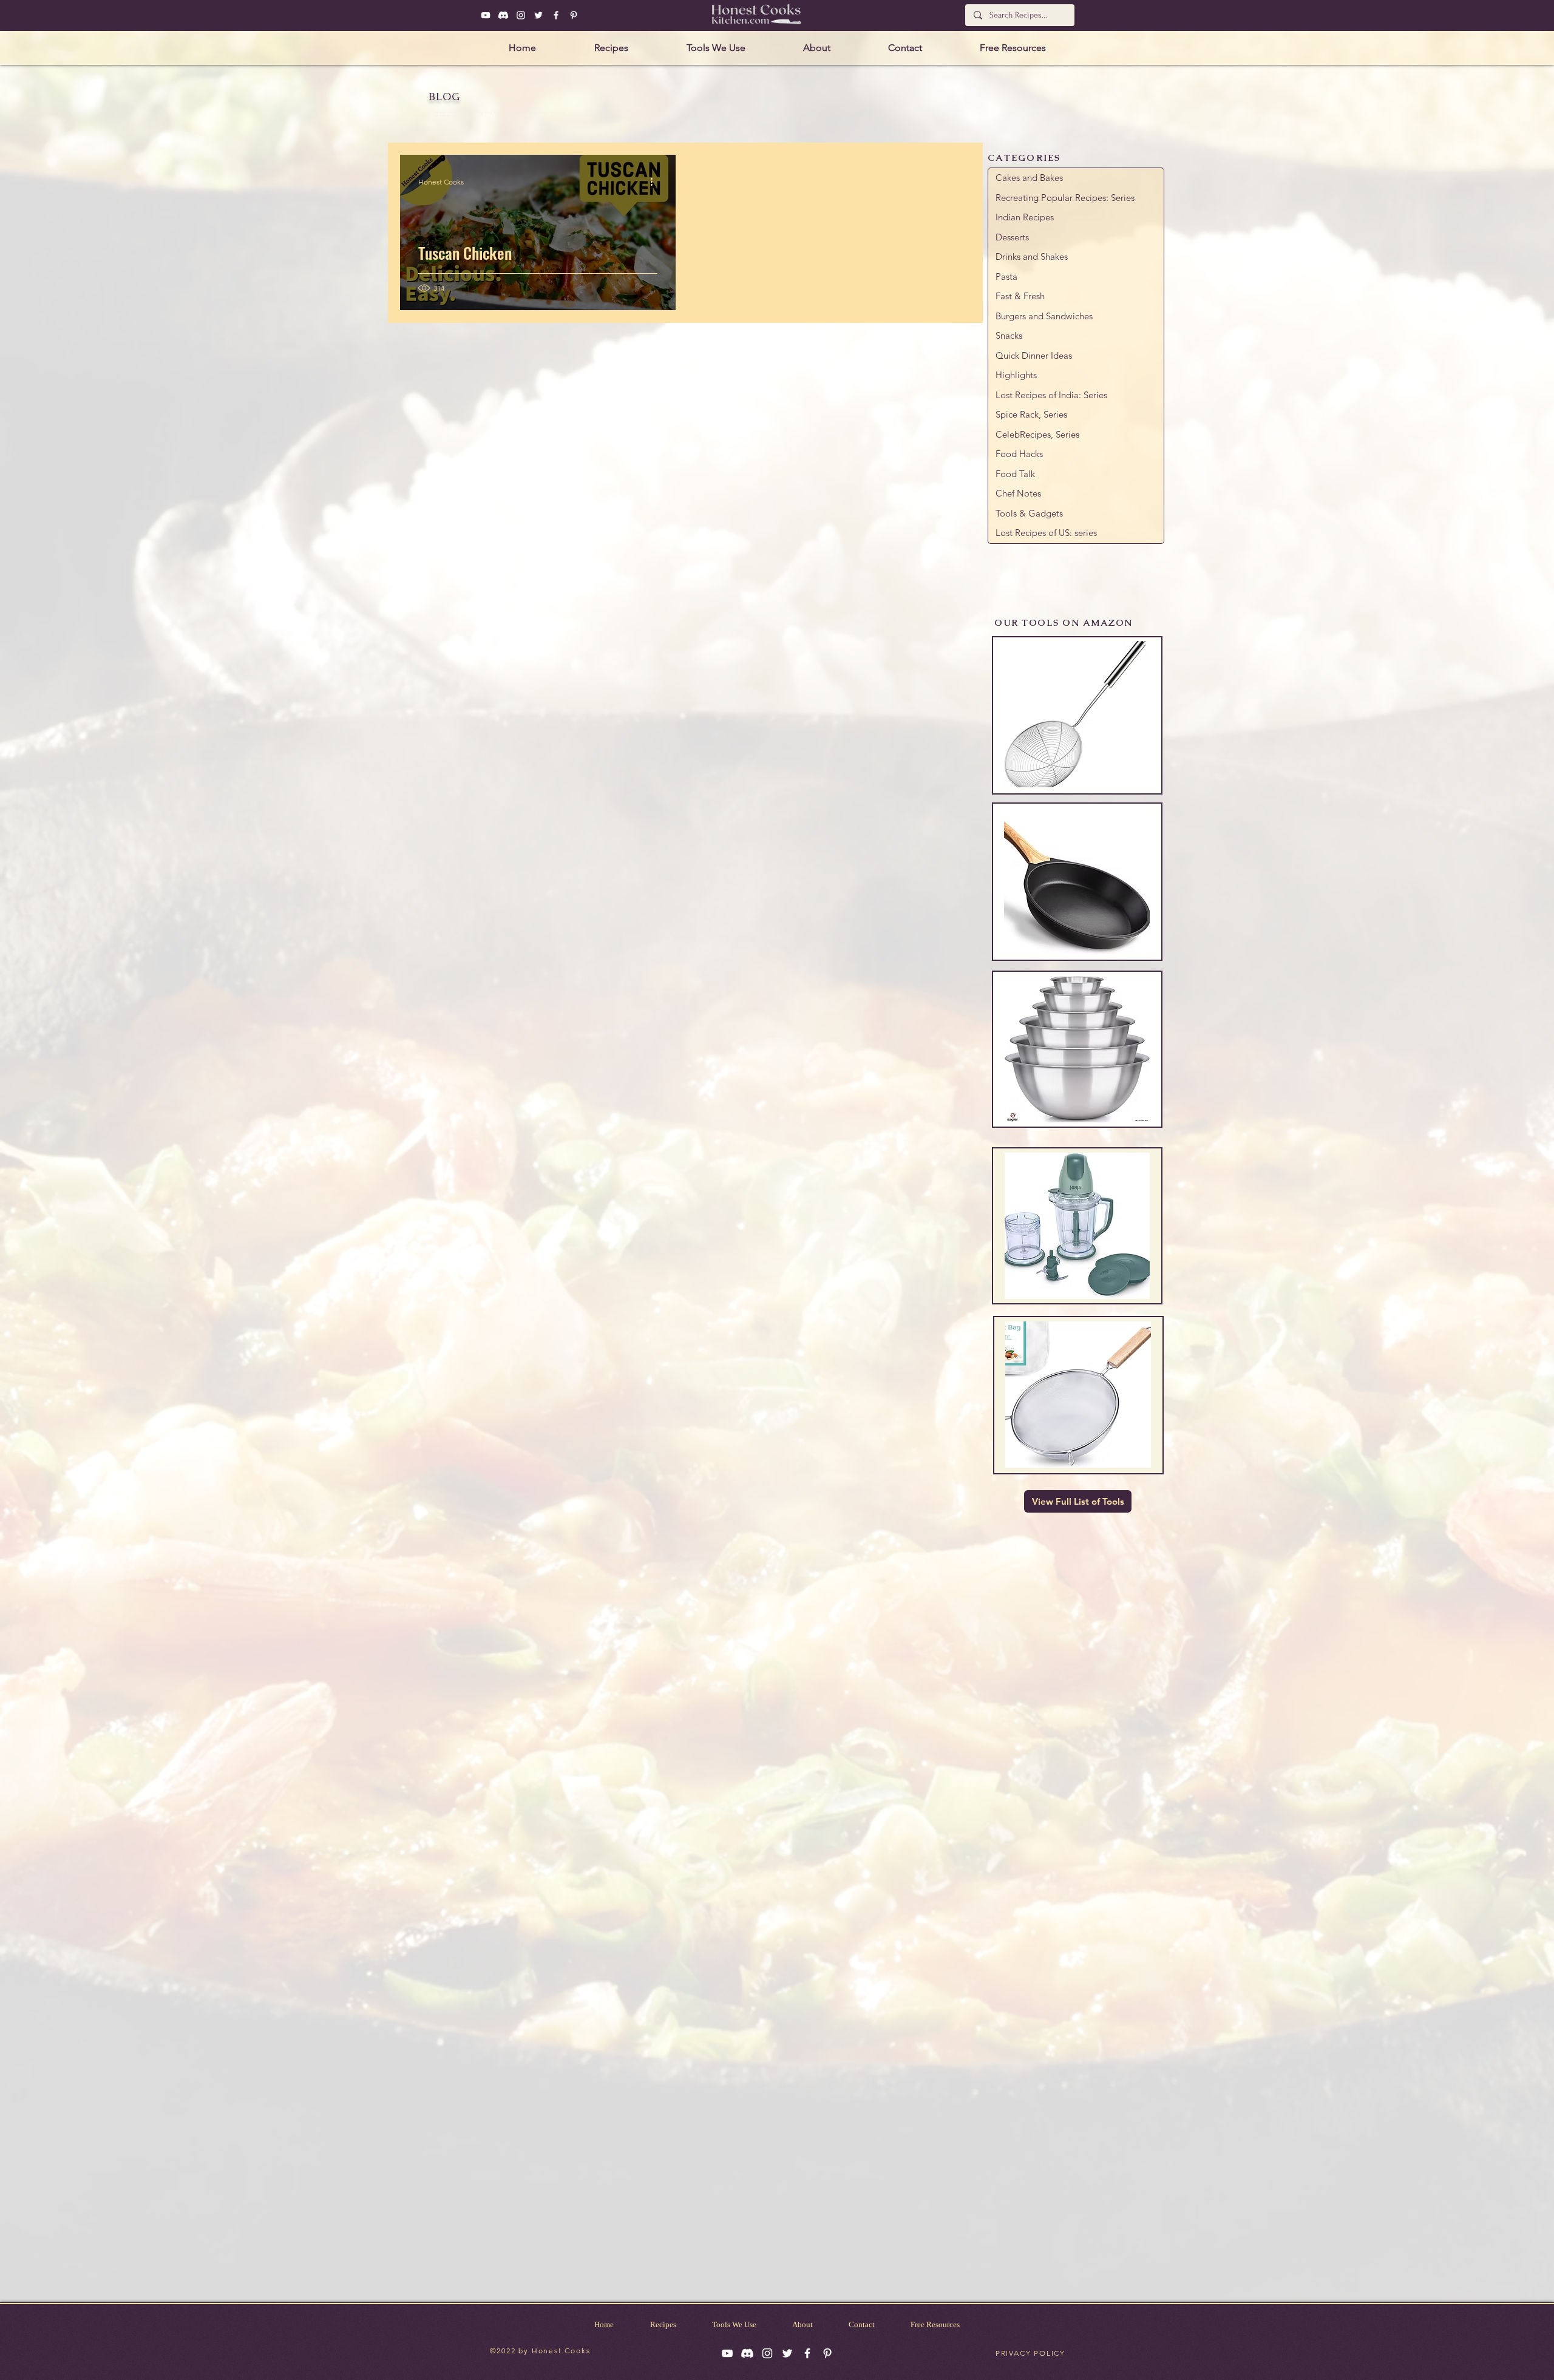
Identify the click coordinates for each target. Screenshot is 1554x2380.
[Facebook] (556, 15)
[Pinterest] (574, 15)
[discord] (503, 15)
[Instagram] (521, 15)
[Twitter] (538, 15)
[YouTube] (486, 15)
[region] (1077, 715)
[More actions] (656, 181)
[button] (611, 48)
